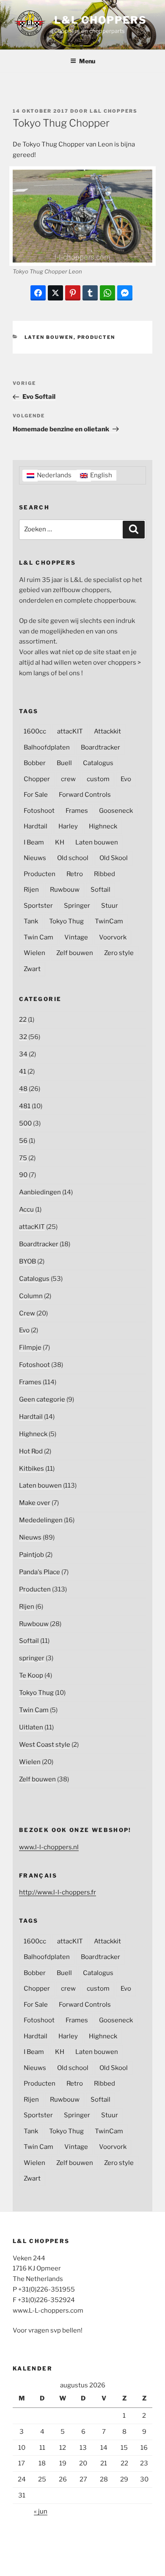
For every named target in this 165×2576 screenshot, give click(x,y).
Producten (96, 337)
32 (23, 1037)
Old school (73, 858)
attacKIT (70, 731)
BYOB (27, 1261)
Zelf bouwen (75, 953)
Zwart (32, 969)
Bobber (35, 763)
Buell (64, 763)
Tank (31, 921)
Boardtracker (100, 747)
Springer (77, 906)
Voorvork (113, 937)
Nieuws (35, 858)
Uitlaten (31, 1727)
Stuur (110, 906)
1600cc (35, 731)
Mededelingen (41, 1520)
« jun (41, 2511)
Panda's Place (40, 1572)
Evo (126, 779)
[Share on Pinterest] (73, 293)
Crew (27, 1313)
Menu (87, 61)
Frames (77, 811)
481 (25, 1106)
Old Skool (114, 858)
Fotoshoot (39, 811)
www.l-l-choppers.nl (49, 1847)
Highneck (103, 826)
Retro (75, 874)
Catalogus (98, 763)
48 (23, 1089)
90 (23, 1175)
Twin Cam (38, 937)
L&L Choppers (100, 20)
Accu (26, 1210)
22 (23, 1020)
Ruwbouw (65, 890)
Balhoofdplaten (47, 747)
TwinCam (109, 921)
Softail (100, 890)
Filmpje (30, 1348)
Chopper (37, 779)
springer (32, 1658)
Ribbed (104, 874)
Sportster (38, 906)
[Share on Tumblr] (90, 293)
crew (68, 779)
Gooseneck (116, 811)
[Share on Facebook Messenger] (125, 293)
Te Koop (31, 1675)
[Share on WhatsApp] (107, 293)
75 (23, 1158)
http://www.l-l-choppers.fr (58, 1892)
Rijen (31, 890)
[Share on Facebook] (38, 293)
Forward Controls (85, 795)
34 (23, 1054)
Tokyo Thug (66, 921)
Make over (35, 1503)
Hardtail (36, 826)
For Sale (36, 795)
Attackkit (107, 731)
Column (31, 1296)
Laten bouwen (49, 337)
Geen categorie (42, 1399)
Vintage (76, 937)
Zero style (119, 953)
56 (23, 1141)
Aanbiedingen (40, 1192)
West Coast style (45, 1745)
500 (25, 1123)
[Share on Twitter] (55, 293)
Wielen (34, 953)
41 (23, 1072)
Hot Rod (31, 1451)
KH (60, 842)
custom (98, 779)
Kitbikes (32, 1469)
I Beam (34, 842)
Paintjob (32, 1555)
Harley (68, 826)
